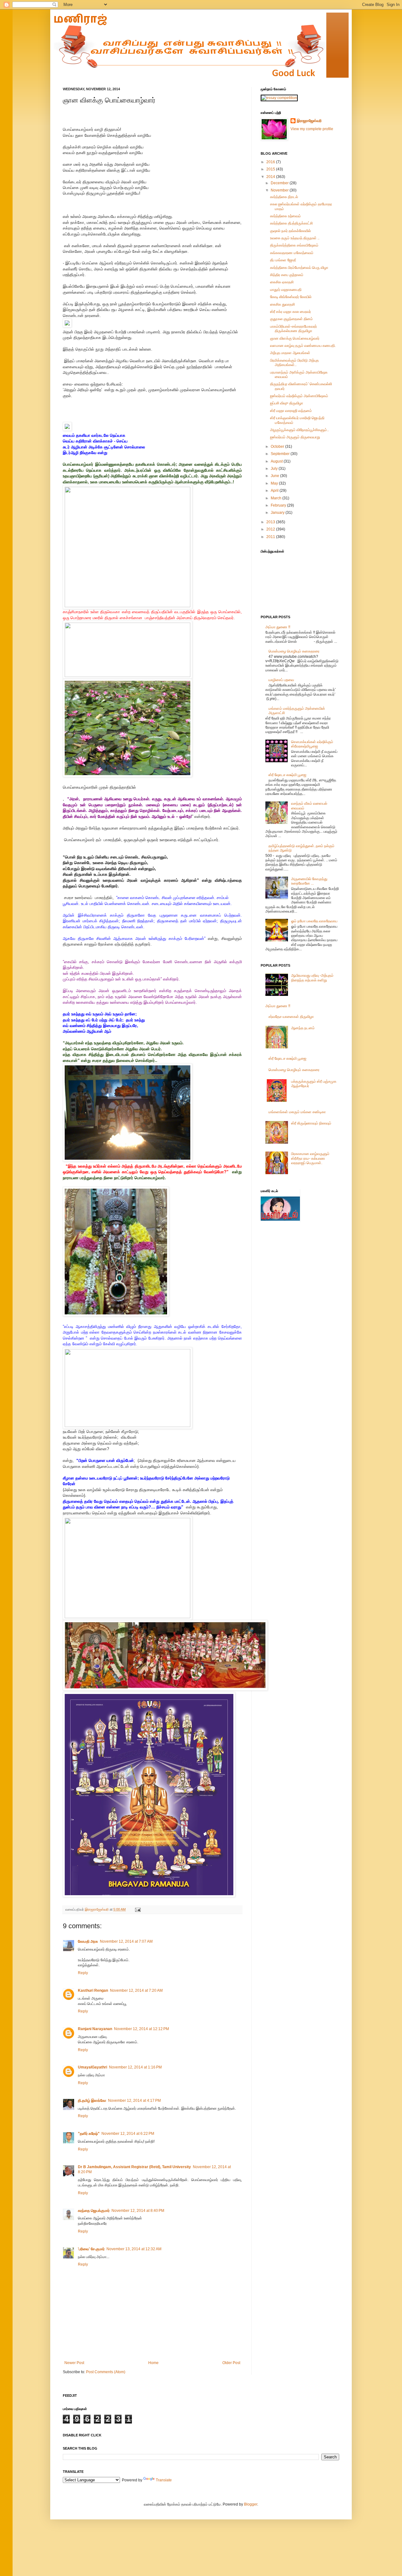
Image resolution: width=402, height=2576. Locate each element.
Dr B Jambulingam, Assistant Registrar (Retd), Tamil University (134, 2167)
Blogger (251, 2504)
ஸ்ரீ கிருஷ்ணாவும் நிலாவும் (311, 1123)
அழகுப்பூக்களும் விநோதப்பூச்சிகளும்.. (299, 430)
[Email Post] (137, 1909)
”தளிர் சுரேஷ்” (89, 2134)
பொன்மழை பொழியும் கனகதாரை (294, 651)
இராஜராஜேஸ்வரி (97, 1909)
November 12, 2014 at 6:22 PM (128, 2134)
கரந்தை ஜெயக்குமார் (94, 2211)
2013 (271, 522)
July (275, 469)
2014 (271, 177)
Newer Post (74, 2363)
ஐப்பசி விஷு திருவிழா (287, 403)
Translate (164, 2480)
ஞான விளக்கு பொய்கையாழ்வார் (295, 338)
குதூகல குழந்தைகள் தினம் (291, 319)
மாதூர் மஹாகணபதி (286, 290)
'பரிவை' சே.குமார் (91, 2249)
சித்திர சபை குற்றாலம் (287, 275)
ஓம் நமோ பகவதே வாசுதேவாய (314, 921)
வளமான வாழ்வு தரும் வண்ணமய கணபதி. (303, 346)
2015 (271, 169)
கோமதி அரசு (88, 1941)
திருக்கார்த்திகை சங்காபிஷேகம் (294, 245)
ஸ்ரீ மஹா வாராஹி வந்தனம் (291, 411)
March (277, 498)
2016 (271, 162)
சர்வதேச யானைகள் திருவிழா (291, 1017)
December (280, 183)
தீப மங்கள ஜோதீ (283, 260)
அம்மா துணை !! (278, 627)
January (278, 513)
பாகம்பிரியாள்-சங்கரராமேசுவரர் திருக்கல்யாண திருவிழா (293, 329)
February (279, 505)
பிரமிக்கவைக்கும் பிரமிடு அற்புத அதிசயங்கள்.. (294, 363)
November (280, 190)
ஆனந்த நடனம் (303, 1028)
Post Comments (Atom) (106, 2372)
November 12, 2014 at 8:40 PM (138, 2211)
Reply (83, 1973)
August (277, 461)
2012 (271, 529)
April (275, 491)
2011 (271, 537)
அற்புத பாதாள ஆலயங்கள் (290, 353)
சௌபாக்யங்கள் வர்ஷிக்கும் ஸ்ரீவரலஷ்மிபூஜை (312, 744)
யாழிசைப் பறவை (281, 680)
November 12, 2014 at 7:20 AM (136, 1990)
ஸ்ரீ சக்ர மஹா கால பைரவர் (291, 312)
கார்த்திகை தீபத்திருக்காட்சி (291, 223)
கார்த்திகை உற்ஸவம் (285, 216)
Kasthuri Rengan (93, 1990)
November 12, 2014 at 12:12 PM (141, 2029)
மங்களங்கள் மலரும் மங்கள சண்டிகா (297, 1112)
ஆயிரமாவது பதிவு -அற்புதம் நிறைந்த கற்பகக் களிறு (312, 978)
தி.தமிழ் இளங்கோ (92, 2101)
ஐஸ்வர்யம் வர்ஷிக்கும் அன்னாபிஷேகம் (299, 396)
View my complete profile (312, 129)
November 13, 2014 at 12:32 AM (134, 2249)
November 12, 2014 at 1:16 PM (135, 2067)
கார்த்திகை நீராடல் (284, 197)
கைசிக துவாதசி (282, 304)
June (275, 476)
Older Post (231, 2363)
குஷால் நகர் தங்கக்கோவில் (291, 231)
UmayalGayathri (92, 2067)
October (278, 447)
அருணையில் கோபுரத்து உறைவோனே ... (309, 881)
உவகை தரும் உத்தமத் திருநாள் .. (295, 238)
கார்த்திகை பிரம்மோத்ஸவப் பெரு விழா (299, 268)
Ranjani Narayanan (95, 2029)
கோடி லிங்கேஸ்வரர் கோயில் (291, 297)
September (281, 454)
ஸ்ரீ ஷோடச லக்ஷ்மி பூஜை (287, 775)
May (275, 483)
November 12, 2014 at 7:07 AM (126, 1941)
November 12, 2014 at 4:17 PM (134, 2101)
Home (153, 2363)
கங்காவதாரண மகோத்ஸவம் (292, 253)
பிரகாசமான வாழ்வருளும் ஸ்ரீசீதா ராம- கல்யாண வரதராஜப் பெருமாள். (310, 1158)
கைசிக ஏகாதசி (282, 282)
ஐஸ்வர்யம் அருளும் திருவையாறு (295, 437)
